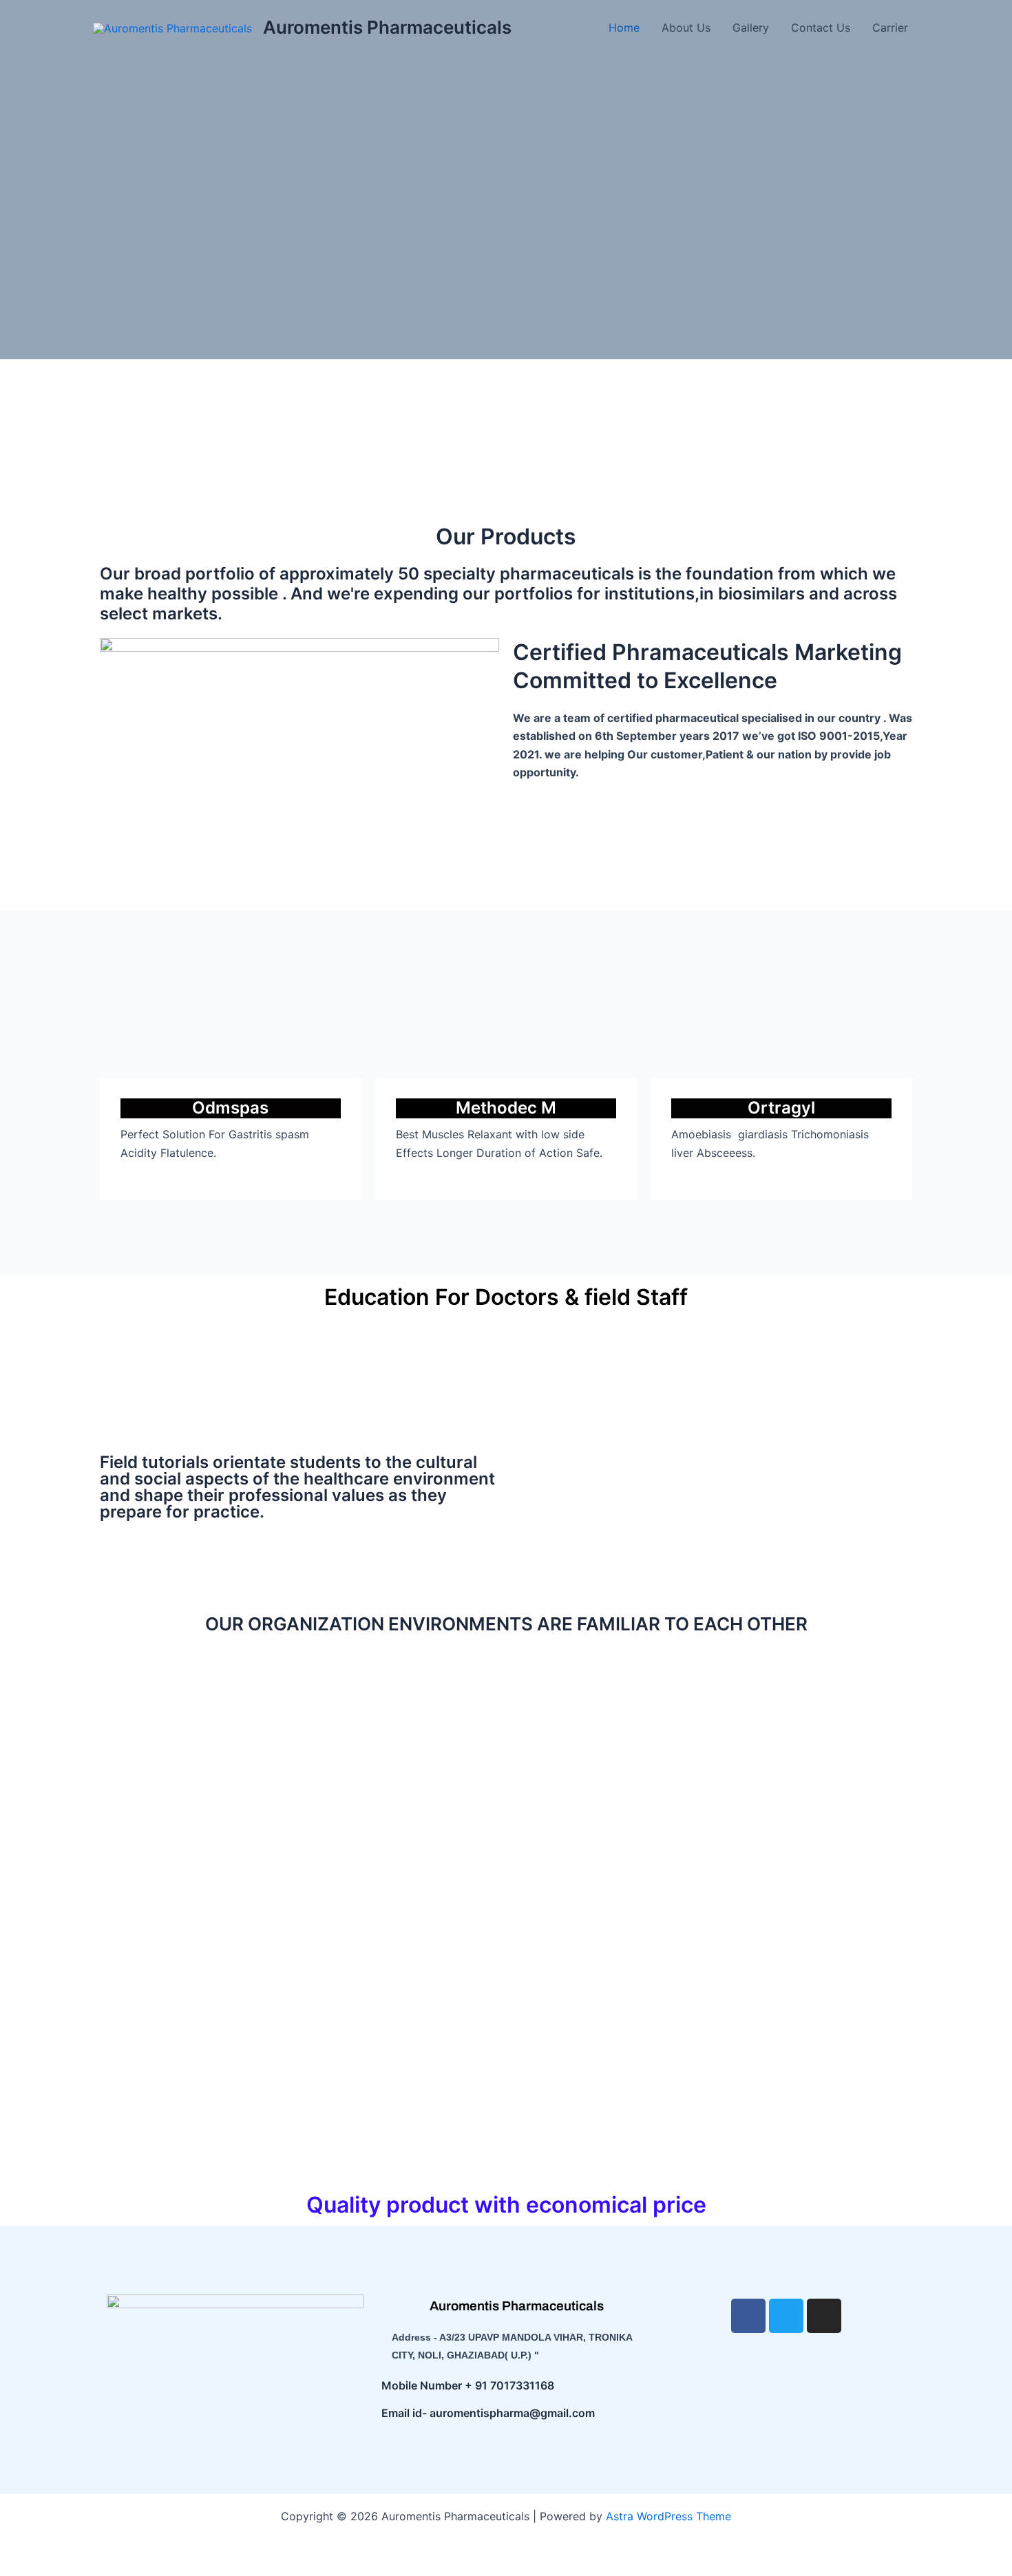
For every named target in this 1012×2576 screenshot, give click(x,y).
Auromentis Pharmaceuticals (387, 27)
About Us (686, 28)
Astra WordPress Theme (668, 2516)
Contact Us (821, 28)
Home (624, 28)
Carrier (890, 28)
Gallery (751, 28)
